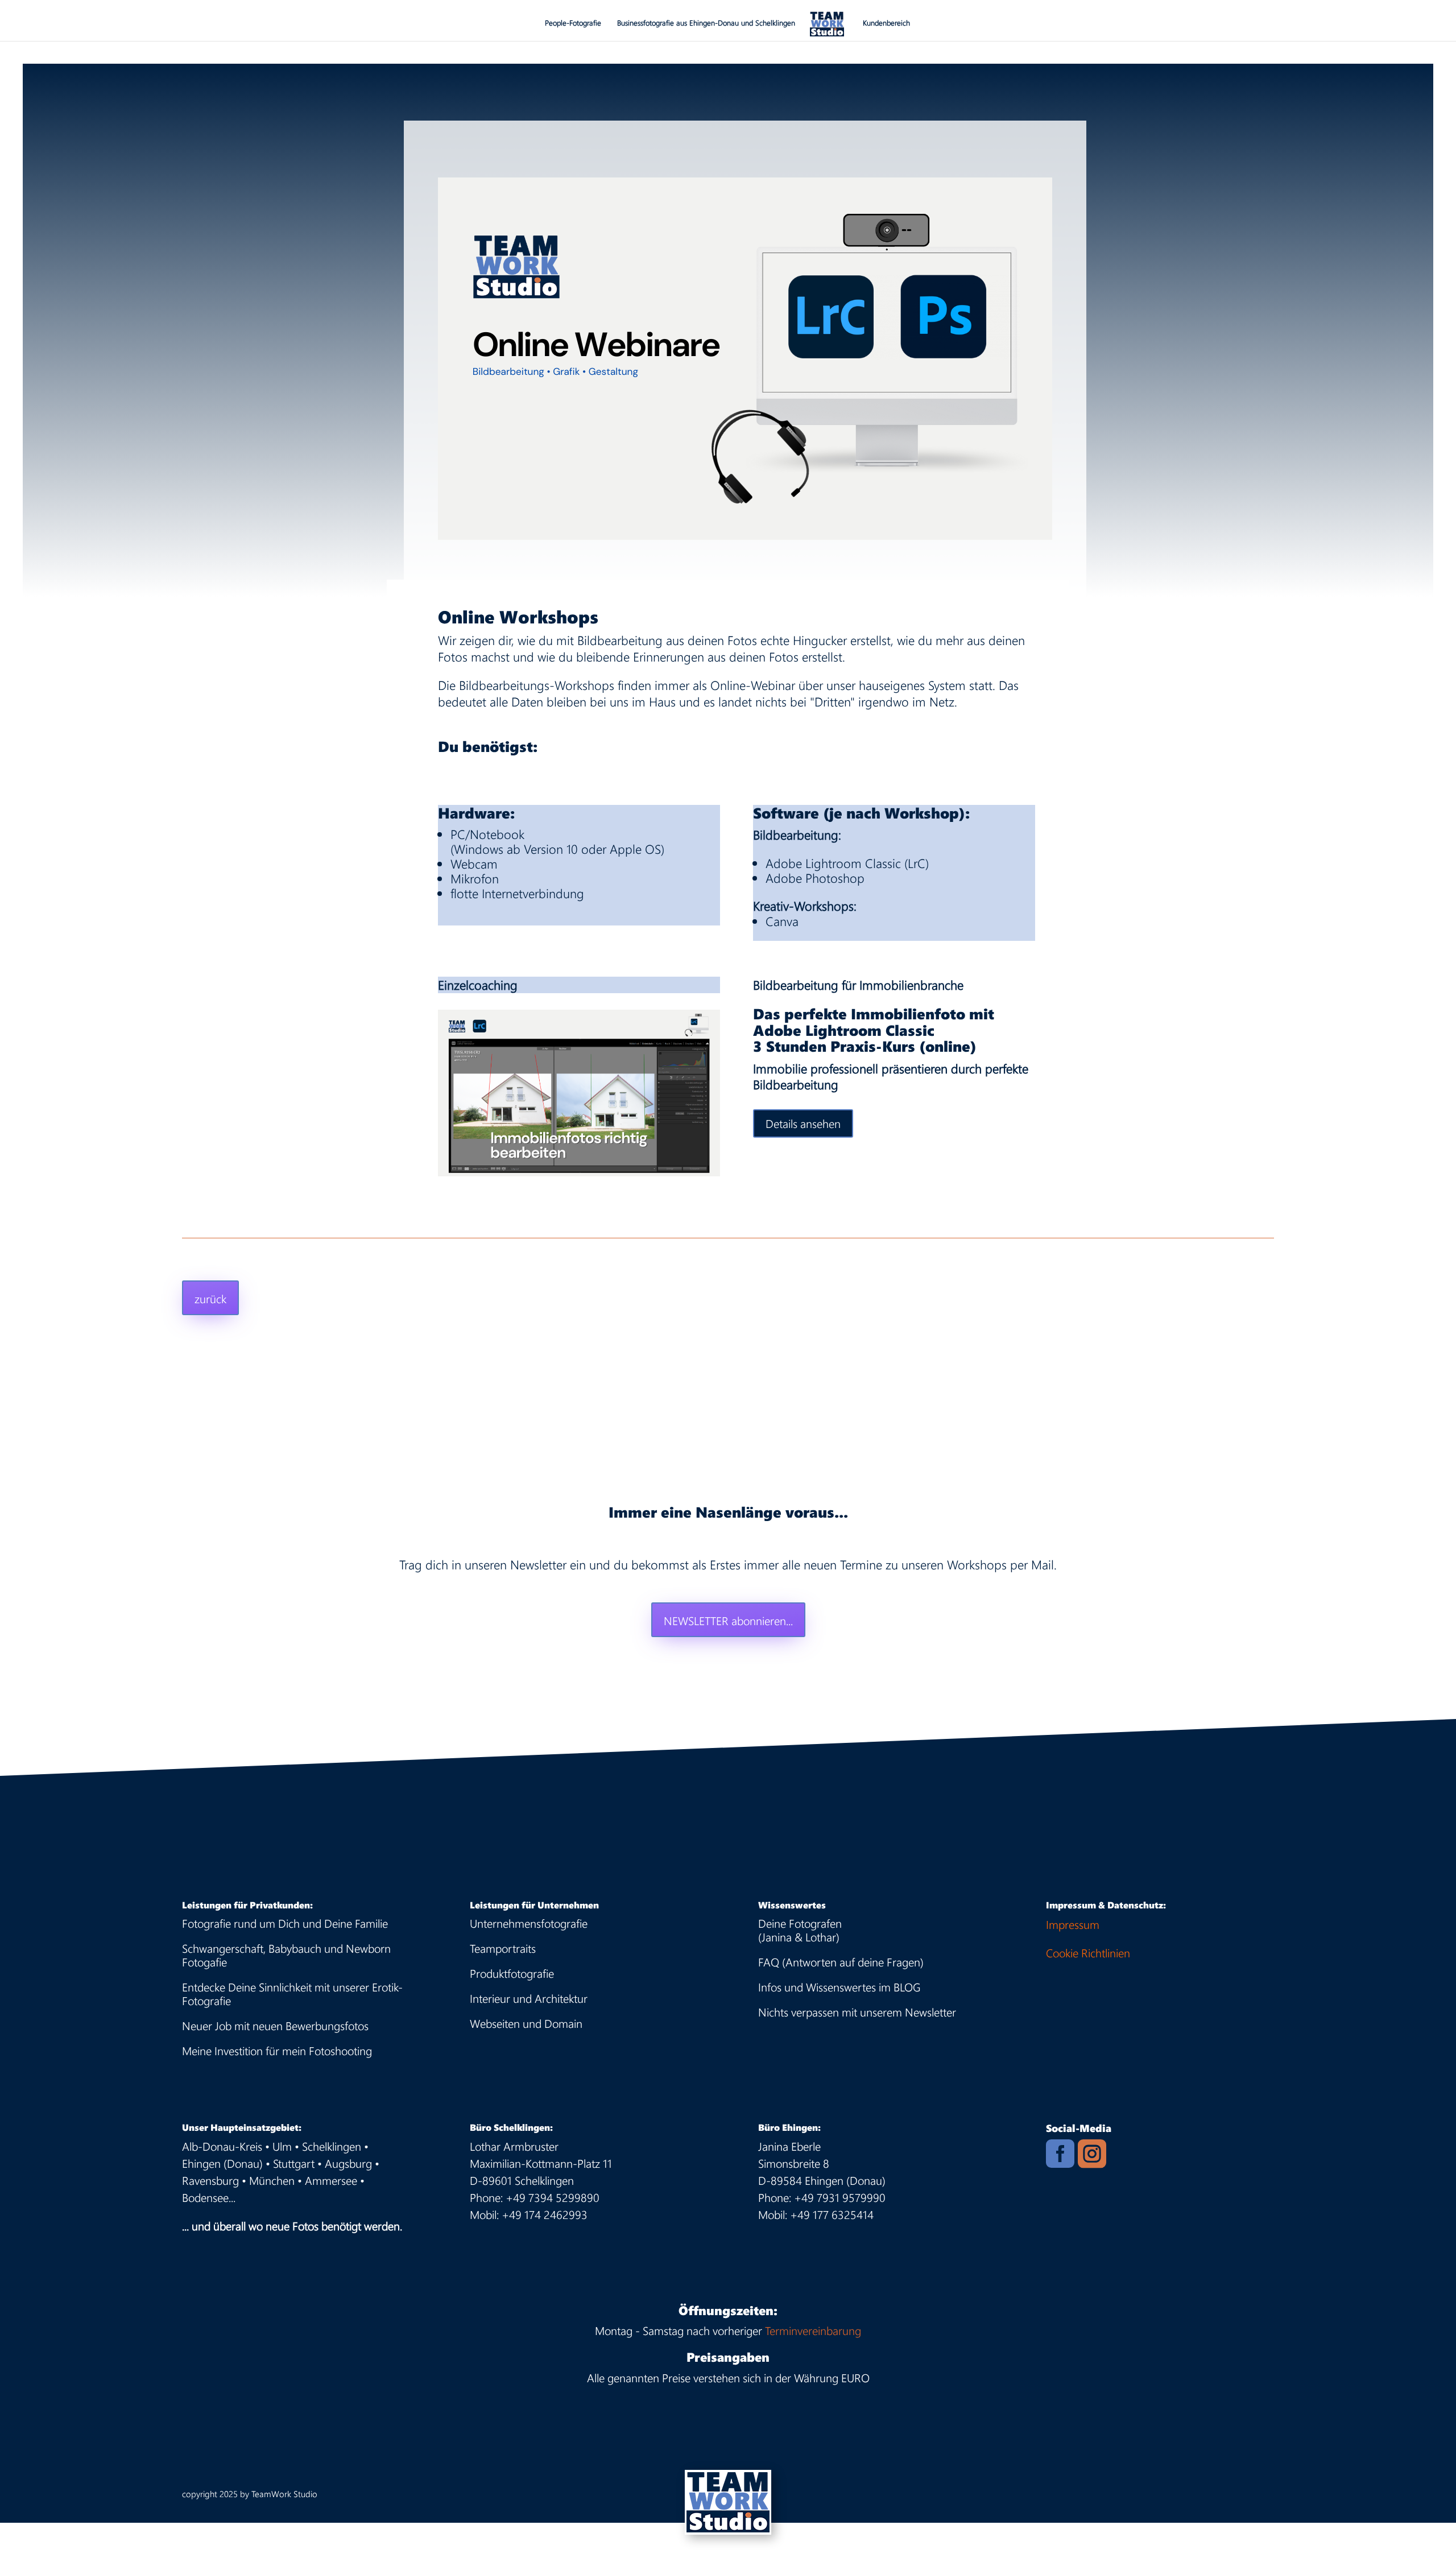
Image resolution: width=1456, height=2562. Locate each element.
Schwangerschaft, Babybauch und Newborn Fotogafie (286, 1955)
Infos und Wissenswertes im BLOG (839, 1987)
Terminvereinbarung (813, 2330)
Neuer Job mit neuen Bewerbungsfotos (275, 2025)
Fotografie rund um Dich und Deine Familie (285, 1923)
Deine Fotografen (800, 1923)
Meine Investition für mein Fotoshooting (277, 2050)
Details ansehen (803, 1123)
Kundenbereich (886, 23)
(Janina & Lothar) (799, 1937)
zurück (210, 1298)
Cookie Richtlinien (1088, 1953)
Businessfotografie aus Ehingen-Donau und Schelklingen (706, 23)
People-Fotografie (573, 23)
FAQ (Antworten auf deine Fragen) (841, 1962)
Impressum (1073, 1924)
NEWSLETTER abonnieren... (728, 1620)
